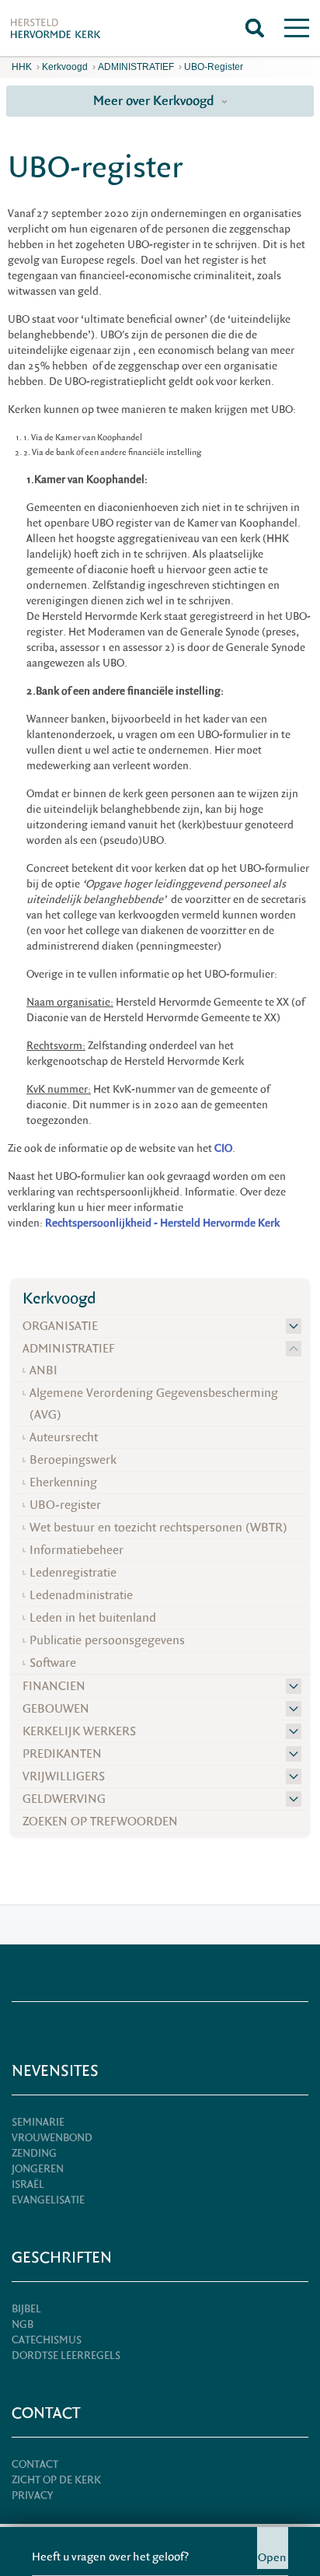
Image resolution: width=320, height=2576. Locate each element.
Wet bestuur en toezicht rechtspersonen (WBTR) (158, 1528)
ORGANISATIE (60, 1326)
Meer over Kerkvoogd (155, 101)
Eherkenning (63, 1482)
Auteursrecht (64, 1437)
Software (53, 1663)
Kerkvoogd (65, 67)
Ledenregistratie (73, 1573)
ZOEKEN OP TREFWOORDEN (100, 1822)
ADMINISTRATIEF (136, 67)
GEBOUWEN (56, 1709)
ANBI (43, 1370)
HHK (22, 67)
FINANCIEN (54, 1686)
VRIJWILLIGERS (64, 1776)
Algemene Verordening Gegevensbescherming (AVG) (154, 1404)
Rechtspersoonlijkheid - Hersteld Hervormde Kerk (162, 1223)
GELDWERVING (64, 1799)
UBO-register (214, 67)
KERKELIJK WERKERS (79, 1731)
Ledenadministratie (81, 1595)
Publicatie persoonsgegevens (107, 1640)
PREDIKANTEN (62, 1754)
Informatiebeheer (77, 1550)
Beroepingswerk (73, 1460)
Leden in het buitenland (93, 1618)
